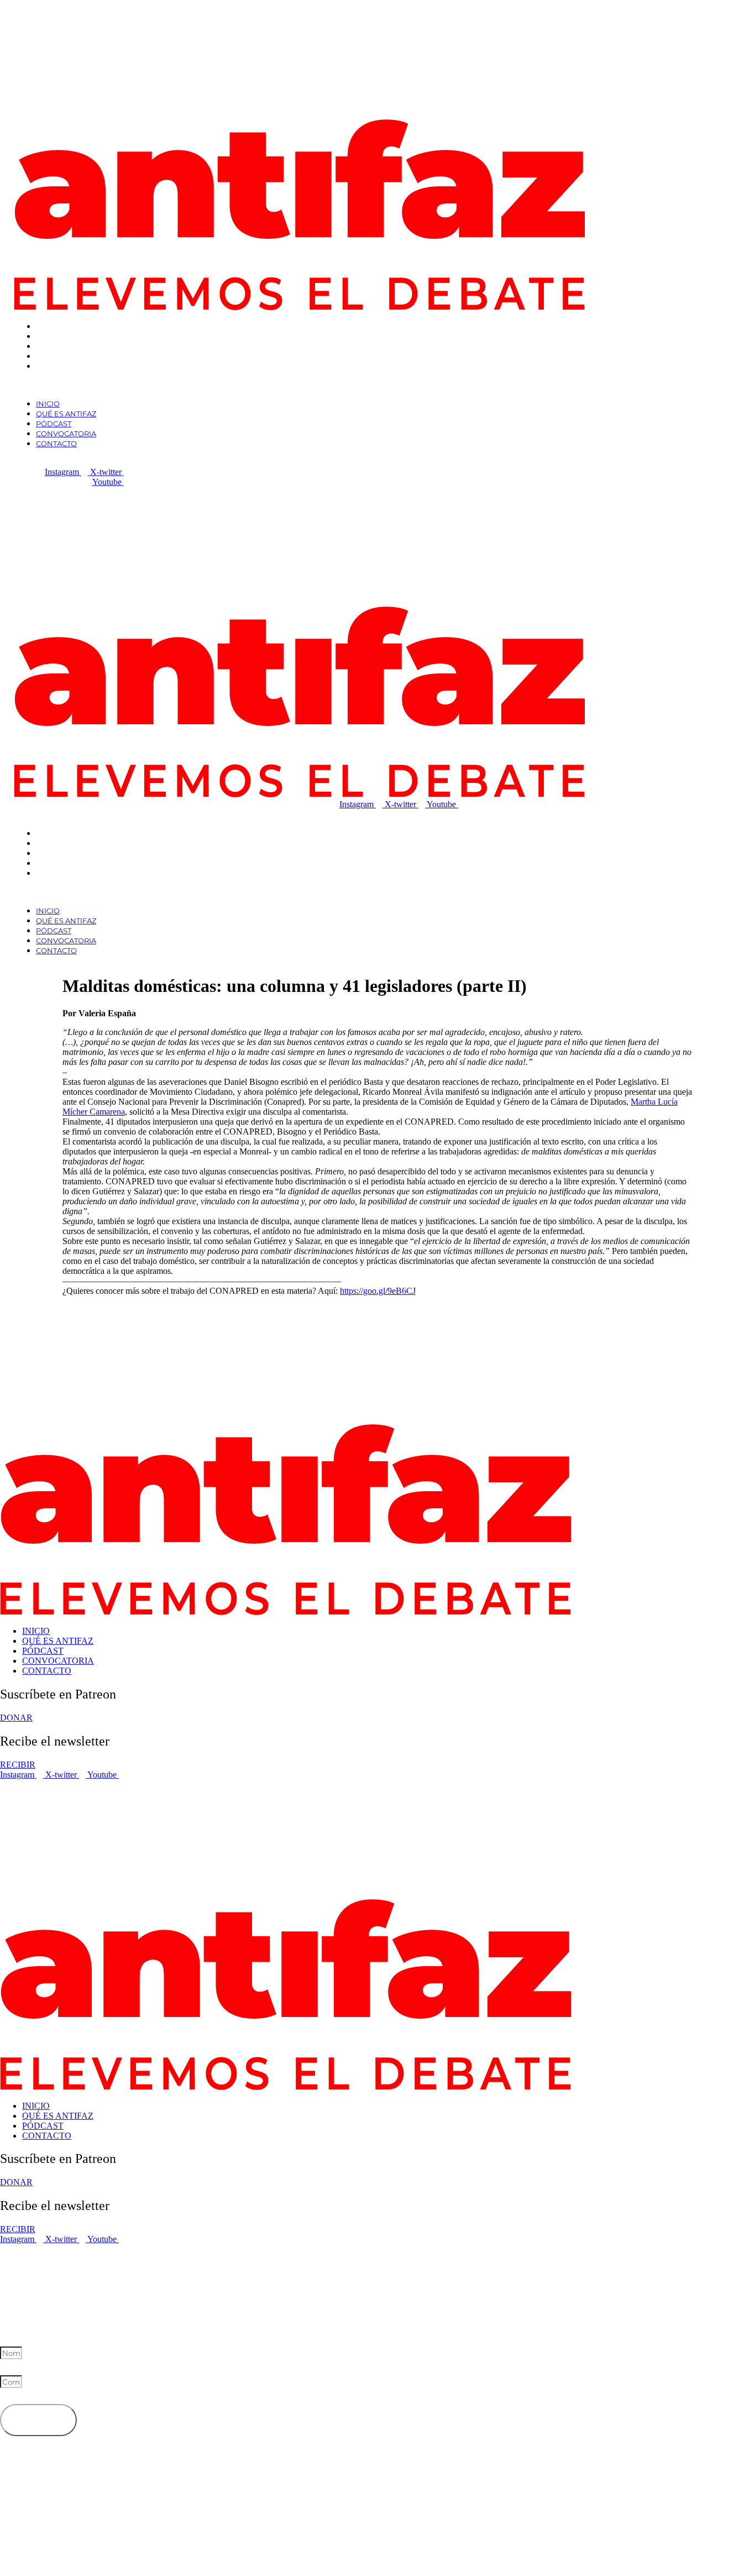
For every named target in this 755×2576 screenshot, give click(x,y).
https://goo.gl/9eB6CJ (378, 1291)
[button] (239, 385)
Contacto (56, 366)
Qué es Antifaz (66, 336)
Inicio (48, 326)
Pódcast (54, 346)
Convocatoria (66, 356)
